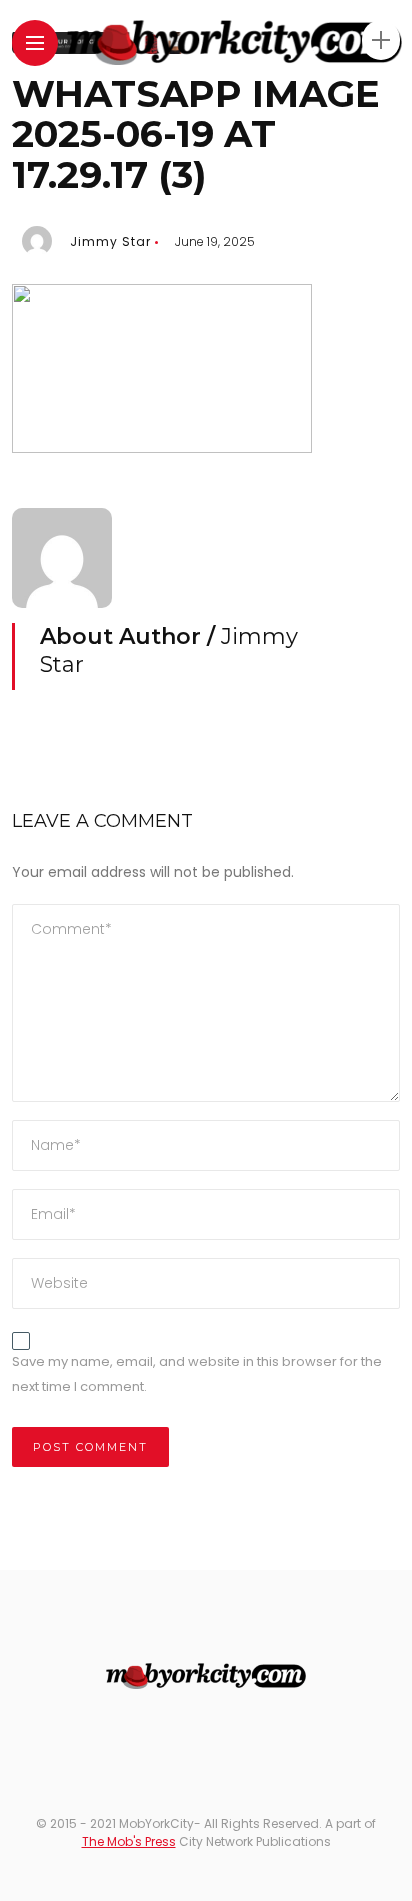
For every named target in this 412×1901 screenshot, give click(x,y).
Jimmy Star (110, 241)
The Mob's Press (129, 1841)
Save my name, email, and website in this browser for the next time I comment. (197, 1374)
